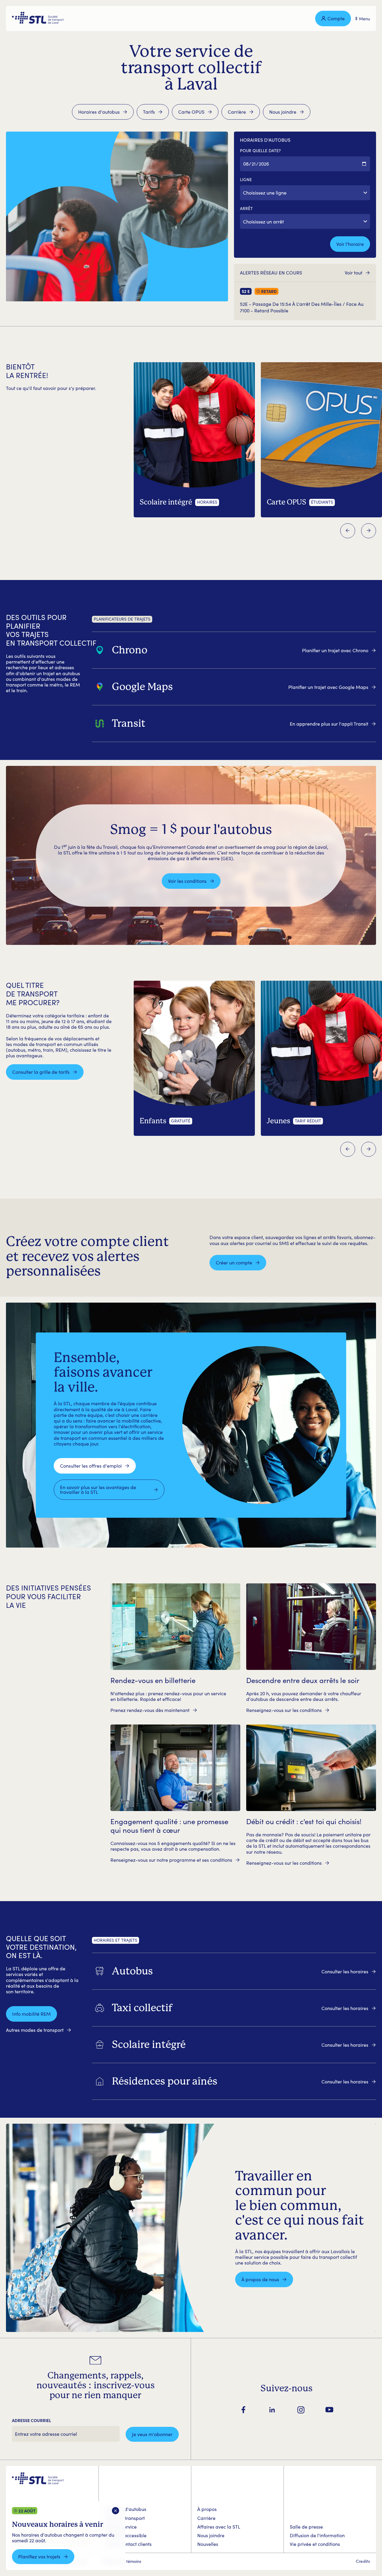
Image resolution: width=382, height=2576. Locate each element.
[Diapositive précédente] (348, 531)
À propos (207, 2509)
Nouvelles (208, 2544)
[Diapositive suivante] (369, 531)
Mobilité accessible (126, 2535)
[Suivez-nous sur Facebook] (244, 2410)
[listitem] (234, 650)
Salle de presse (306, 2527)
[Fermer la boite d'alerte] (116, 2511)
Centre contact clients (128, 2544)
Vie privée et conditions (315, 2544)
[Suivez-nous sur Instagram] (301, 2410)
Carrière (206, 2518)
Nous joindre (211, 2535)
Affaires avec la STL (219, 2527)
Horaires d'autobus (125, 2509)
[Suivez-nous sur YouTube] (329, 2410)
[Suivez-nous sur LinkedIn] (272, 2410)
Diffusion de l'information (317, 2535)
